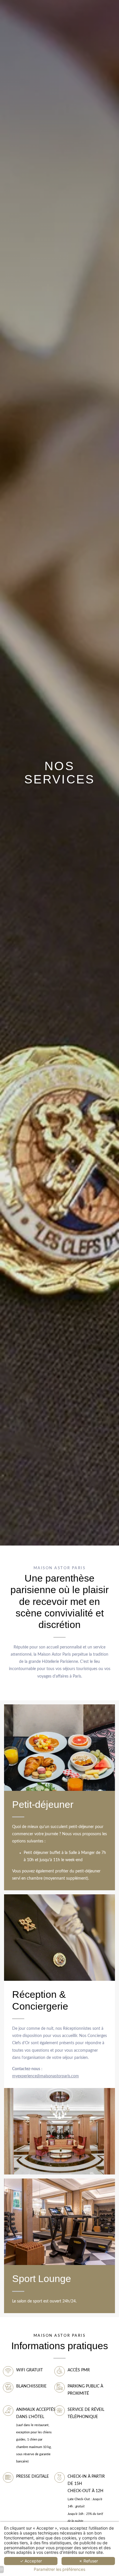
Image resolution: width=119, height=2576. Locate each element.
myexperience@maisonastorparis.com (45, 2076)
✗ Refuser (88, 2561)
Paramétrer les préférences (59, 2569)
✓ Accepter (31, 2561)
